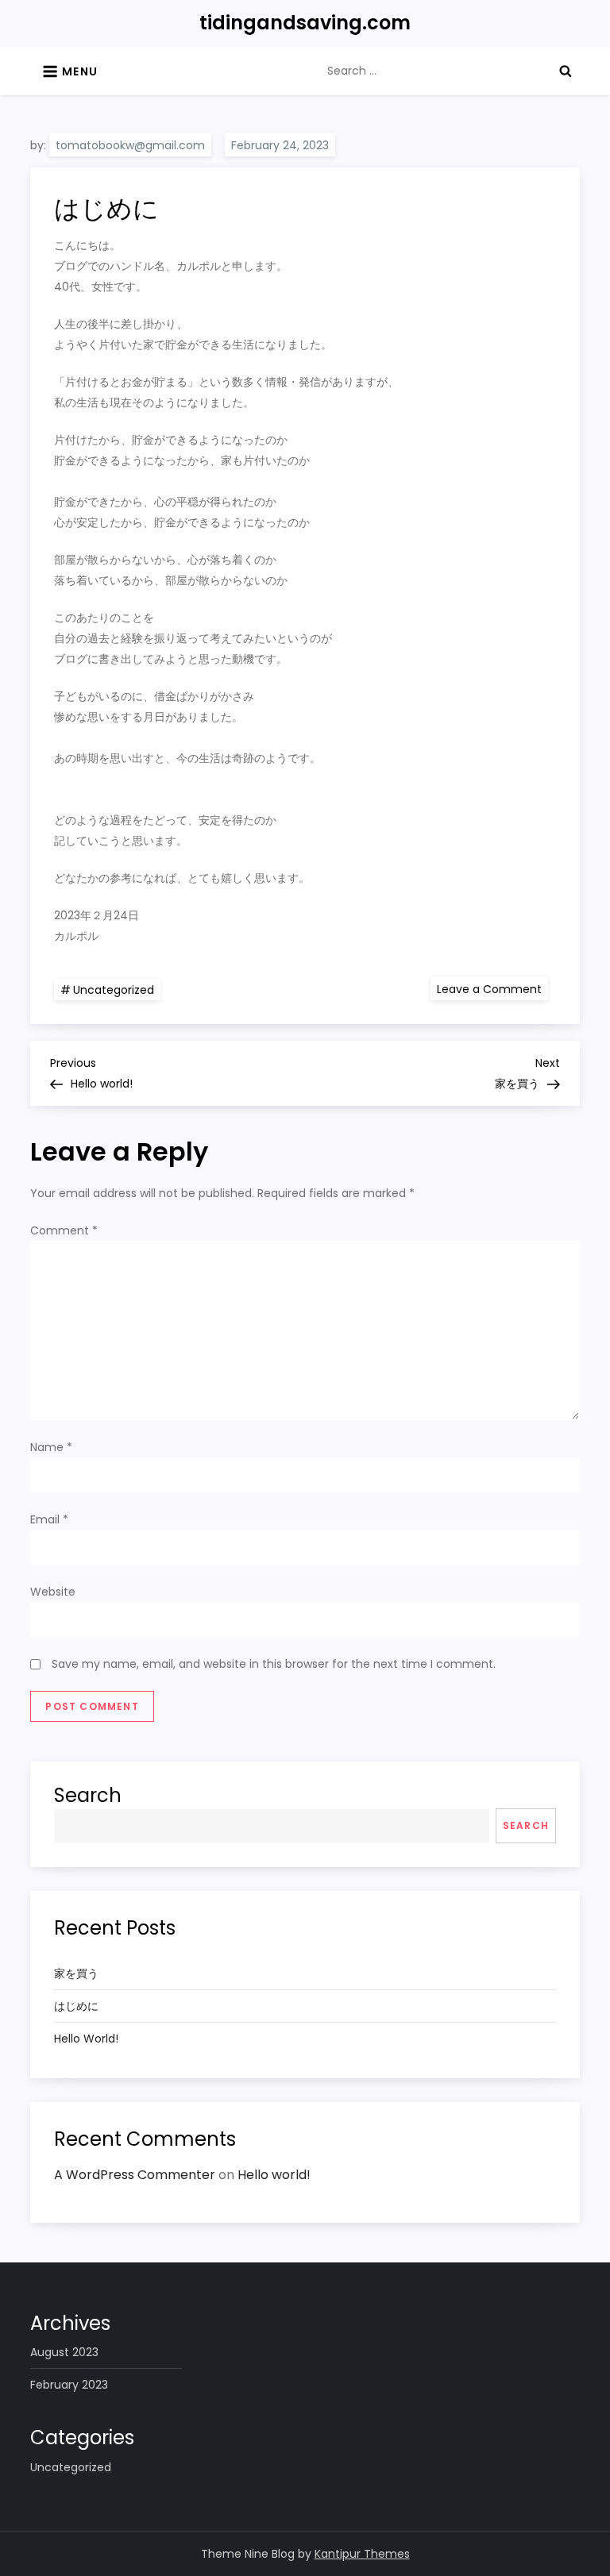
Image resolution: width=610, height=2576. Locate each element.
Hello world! (86, 2039)
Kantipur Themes (362, 2554)
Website (53, 1592)
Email (49, 1519)
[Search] (566, 71)
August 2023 (64, 2352)
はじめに (76, 2006)
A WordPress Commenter (135, 2175)
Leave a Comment (492, 988)
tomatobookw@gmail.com (130, 145)
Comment (64, 1230)
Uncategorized (114, 990)
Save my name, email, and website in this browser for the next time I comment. (274, 1664)
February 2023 (69, 2385)
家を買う (76, 1973)
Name (51, 1447)
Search (88, 1795)
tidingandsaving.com (305, 23)
